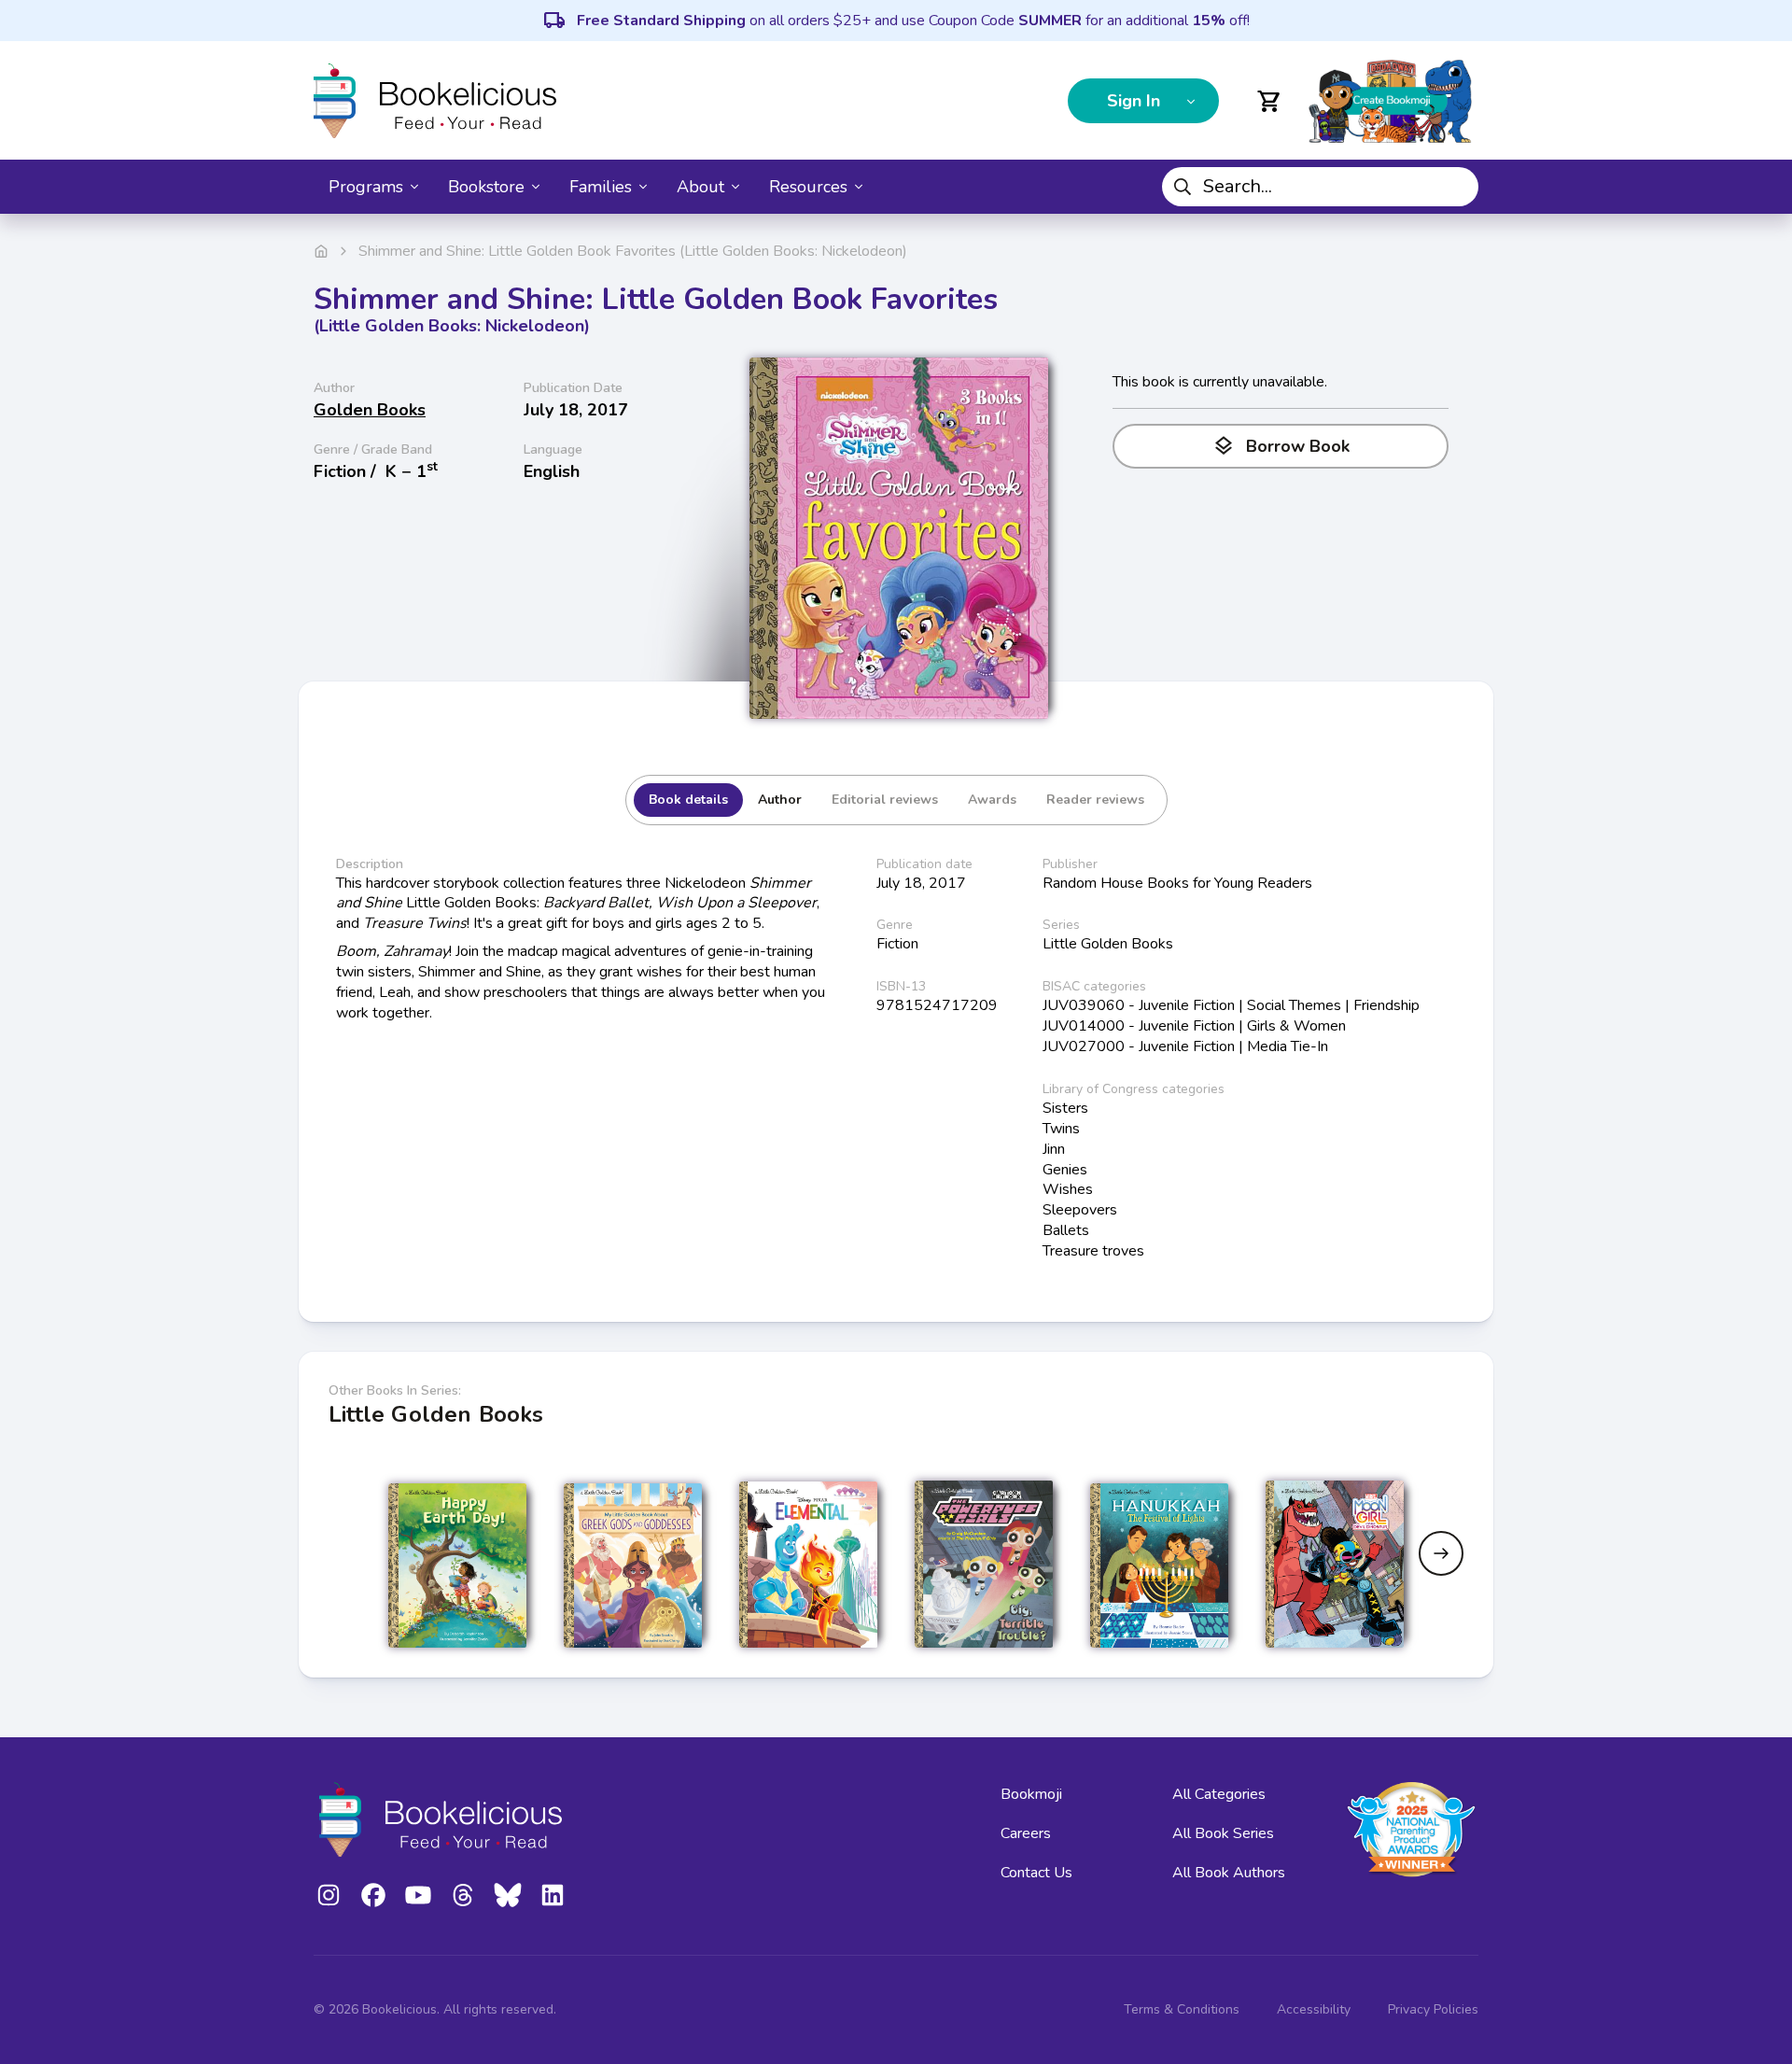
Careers (1026, 1833)
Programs (366, 187)
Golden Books (370, 410)
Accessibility (1314, 2009)
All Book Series (1223, 1833)
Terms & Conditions (1182, 2009)
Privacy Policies (1433, 2009)
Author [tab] (780, 800)
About (700, 187)
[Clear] (1457, 187)
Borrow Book (1281, 446)
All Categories (1219, 1794)
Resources (808, 187)
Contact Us (1036, 1873)
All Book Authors (1229, 1873)
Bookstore (486, 187)
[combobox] (1320, 187)
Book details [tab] (688, 800)
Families (601, 187)
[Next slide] (1441, 1553)
